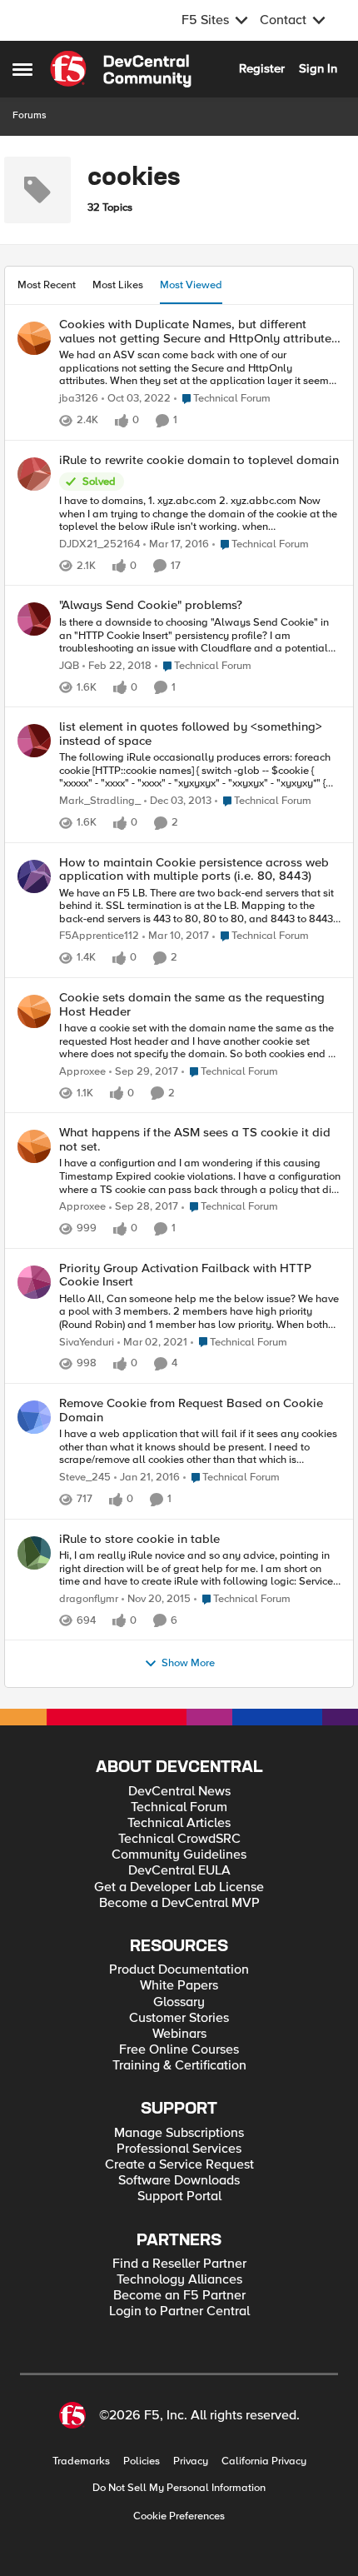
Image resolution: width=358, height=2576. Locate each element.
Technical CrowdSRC (179, 1839)
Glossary (179, 2002)
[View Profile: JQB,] (34, 619)
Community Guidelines (179, 1855)
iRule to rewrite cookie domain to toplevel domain (199, 460)
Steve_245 (85, 1478)
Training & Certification (179, 2066)
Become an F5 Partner (179, 2296)
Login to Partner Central (179, 2311)
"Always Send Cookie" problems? (151, 605)
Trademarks (81, 2461)
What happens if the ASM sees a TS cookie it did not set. (195, 1139)
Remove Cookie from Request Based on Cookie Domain (191, 1410)
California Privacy (264, 2461)
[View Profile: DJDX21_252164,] (34, 474)
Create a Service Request (179, 2165)
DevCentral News (179, 1792)
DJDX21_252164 (99, 544)
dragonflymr (89, 1599)
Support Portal (179, 2197)
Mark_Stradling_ (100, 801)
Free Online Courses (179, 2050)
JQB (69, 666)
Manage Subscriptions (179, 2133)
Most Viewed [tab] (191, 285)
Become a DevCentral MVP (179, 1903)
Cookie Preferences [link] (179, 2516)
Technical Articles (179, 1823)
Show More (188, 1663)
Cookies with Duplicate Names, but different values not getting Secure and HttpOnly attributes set (198, 331)
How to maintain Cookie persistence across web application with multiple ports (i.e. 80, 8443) (194, 869)
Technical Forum (179, 1807)
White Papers (179, 1986)
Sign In (318, 68)
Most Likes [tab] (118, 285)
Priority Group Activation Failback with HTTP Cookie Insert (185, 1275)
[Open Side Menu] (22, 69)
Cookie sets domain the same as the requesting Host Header (192, 1004)
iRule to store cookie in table (139, 1539)
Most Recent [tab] (47, 285)
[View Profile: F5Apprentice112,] (34, 876)
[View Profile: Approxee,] (34, 1011)
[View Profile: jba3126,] (34, 338)
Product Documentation (179, 1970)
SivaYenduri (87, 1343)
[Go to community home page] (121, 69)
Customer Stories (179, 2018)
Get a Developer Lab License (179, 1887)
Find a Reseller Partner (179, 2264)
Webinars (179, 2034)
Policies (142, 2461)
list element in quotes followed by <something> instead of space (191, 734)
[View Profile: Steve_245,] (34, 1417)
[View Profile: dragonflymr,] (34, 1553)
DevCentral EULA (179, 1871)
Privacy (191, 2461)
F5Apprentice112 (99, 936)
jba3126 (79, 399)
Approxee (82, 1072)
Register (262, 68)
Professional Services (179, 2149)
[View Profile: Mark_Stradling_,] (34, 741)
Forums (30, 115)
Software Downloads (179, 2181)
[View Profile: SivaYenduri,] (34, 1282)
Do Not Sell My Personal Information (179, 2488)
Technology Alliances (179, 2280)
